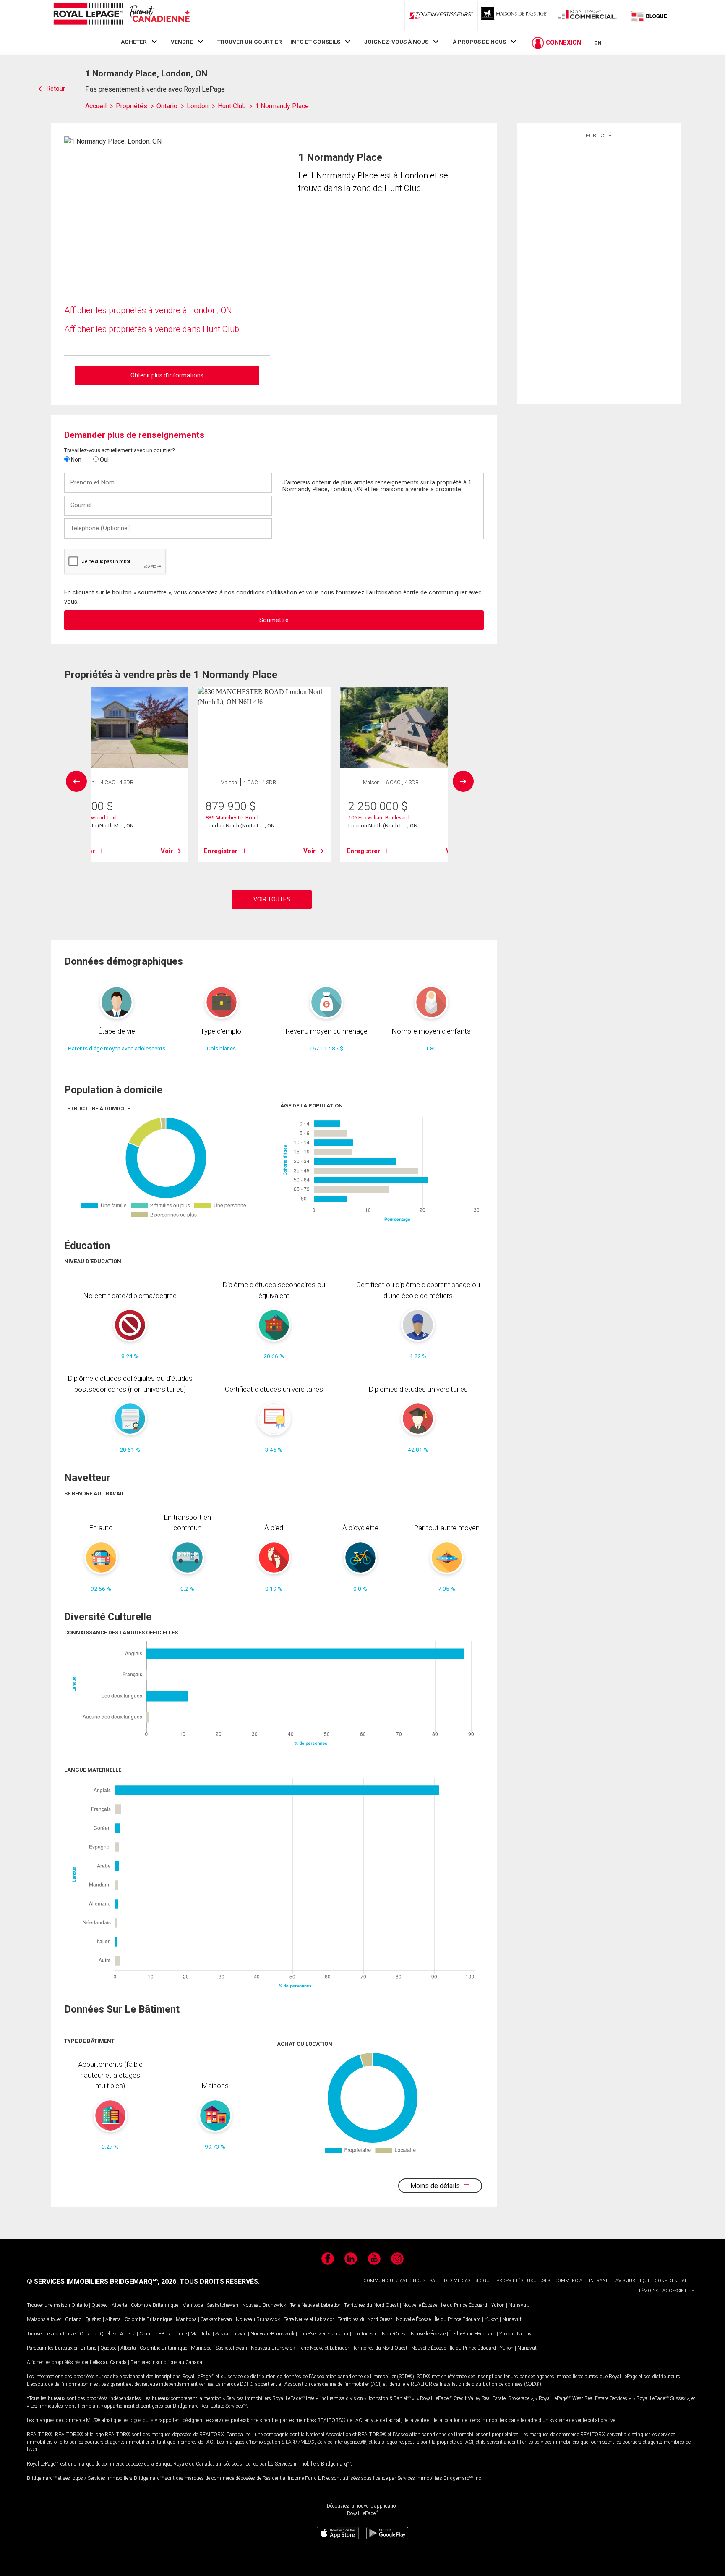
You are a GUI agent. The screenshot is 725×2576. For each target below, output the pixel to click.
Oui (104, 460)
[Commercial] (588, 16)
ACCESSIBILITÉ (678, 2291)
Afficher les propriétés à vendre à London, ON (148, 310)
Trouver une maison (48, 2305)
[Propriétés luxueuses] (514, 16)
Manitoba (193, 2305)
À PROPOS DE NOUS (479, 42)
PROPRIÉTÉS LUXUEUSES (523, 2281)
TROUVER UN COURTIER (250, 42)
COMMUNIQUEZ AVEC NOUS (394, 2281)
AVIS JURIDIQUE (633, 2281)
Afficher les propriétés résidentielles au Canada (77, 2362)
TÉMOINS (648, 2291)
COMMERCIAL (570, 2281)
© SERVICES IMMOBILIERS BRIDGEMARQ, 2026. (102, 2281)
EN (598, 43)
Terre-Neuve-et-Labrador (315, 2305)
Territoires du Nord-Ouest (371, 2305)
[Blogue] (649, 16)
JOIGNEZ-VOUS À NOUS (396, 42)
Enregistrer (221, 851)
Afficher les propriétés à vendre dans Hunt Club (152, 329)
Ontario (80, 2305)
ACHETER (134, 42)
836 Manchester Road (232, 818)
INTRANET (600, 2281)
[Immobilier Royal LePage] (121, 15)
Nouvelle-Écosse (420, 2305)
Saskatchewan (223, 2305)
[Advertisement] (599, 270)
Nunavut (518, 2305)
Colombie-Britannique (155, 2305)
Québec (100, 2305)
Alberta (119, 2305)
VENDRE (182, 42)
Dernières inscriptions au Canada (166, 2362)
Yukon (498, 2305)
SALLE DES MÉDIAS (450, 2281)
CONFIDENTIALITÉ (674, 2281)
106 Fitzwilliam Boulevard (379, 818)
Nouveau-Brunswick (264, 2305)
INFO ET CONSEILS (315, 42)
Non (76, 460)
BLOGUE (483, 2281)
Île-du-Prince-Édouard (464, 2305)
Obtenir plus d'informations (167, 375)
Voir (167, 851)
